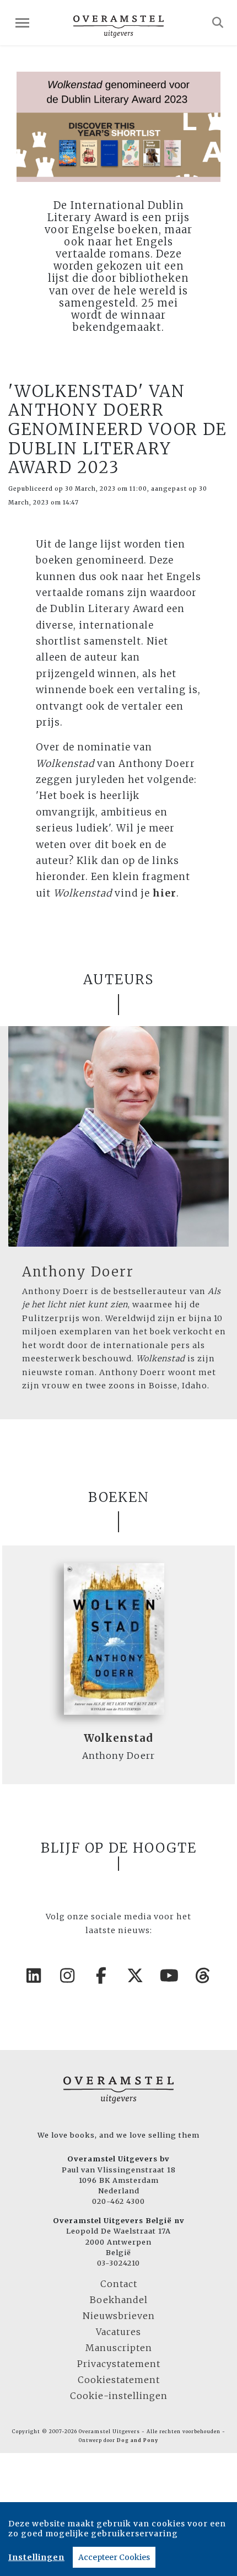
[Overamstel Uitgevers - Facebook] (102, 1976)
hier (165, 893)
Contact (119, 2284)
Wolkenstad (118, 1738)
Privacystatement (119, 2364)
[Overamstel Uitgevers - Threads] (203, 1976)
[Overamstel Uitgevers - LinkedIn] (34, 1976)
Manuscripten (119, 2348)
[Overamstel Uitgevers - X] (136, 1976)
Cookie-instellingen (119, 2396)
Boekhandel (119, 2300)
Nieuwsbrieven (119, 2316)
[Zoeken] (218, 23)
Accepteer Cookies (114, 2557)
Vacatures (118, 2332)
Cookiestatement (119, 2380)
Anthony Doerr (78, 1272)
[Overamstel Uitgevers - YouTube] (170, 1976)
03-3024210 (118, 2263)
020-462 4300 (118, 2201)
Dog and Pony (138, 2440)
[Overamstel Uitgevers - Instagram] (68, 1976)
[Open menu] (22, 23)
